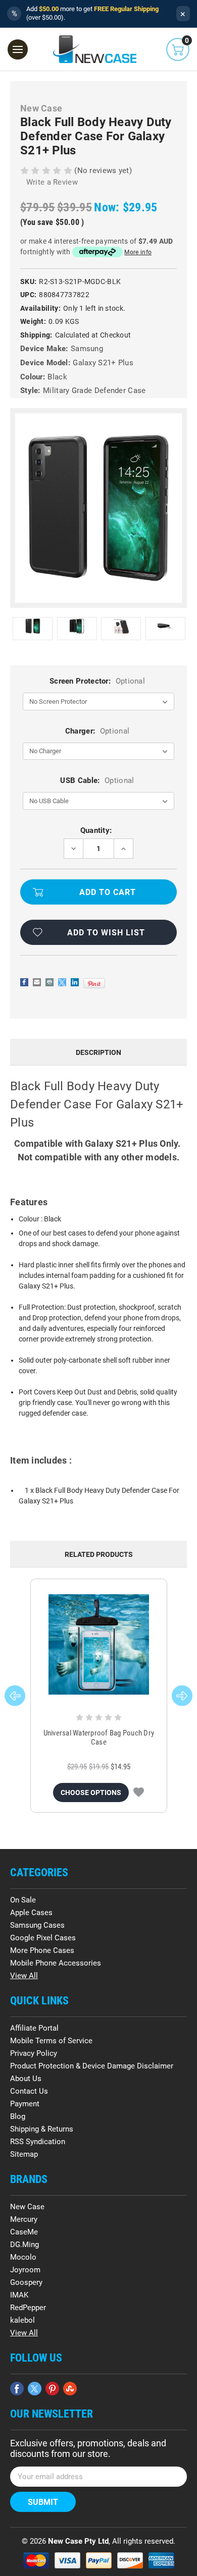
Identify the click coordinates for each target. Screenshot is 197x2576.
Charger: (97, 731)
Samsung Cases (37, 1925)
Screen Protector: (97, 681)
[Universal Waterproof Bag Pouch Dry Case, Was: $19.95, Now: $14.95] (99, 1644)
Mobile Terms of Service (51, 2041)
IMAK (19, 2295)
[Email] (37, 982)
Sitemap (24, 2154)
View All (24, 1976)
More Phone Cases (42, 1950)
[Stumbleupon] (70, 2389)
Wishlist (139, 1793)
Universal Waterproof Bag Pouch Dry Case (99, 1738)
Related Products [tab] (99, 1554)
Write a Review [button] (52, 182)
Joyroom (25, 2270)
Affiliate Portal (34, 2028)
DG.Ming (24, 2245)
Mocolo (23, 2257)
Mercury (24, 2219)
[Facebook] (24, 982)
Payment (25, 2104)
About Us (26, 2079)
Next (182, 1696)
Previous (15, 1696)
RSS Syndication (38, 2142)
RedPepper (28, 2308)
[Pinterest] (94, 983)
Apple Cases (31, 1913)
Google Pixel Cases (43, 1938)
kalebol (22, 2320)
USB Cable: (97, 780)
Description (98, 1052)
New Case (27, 2207)
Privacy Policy (34, 2053)
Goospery (26, 2282)
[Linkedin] (75, 982)
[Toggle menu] (18, 49)
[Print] (50, 982)
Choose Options (91, 1793)
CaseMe (24, 2232)
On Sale (23, 1900)
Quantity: (96, 830)
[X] (62, 982)
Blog (18, 2116)
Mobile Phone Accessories (56, 1963)
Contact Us (29, 2091)
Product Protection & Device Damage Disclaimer (92, 2066)
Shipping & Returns (42, 2129)
